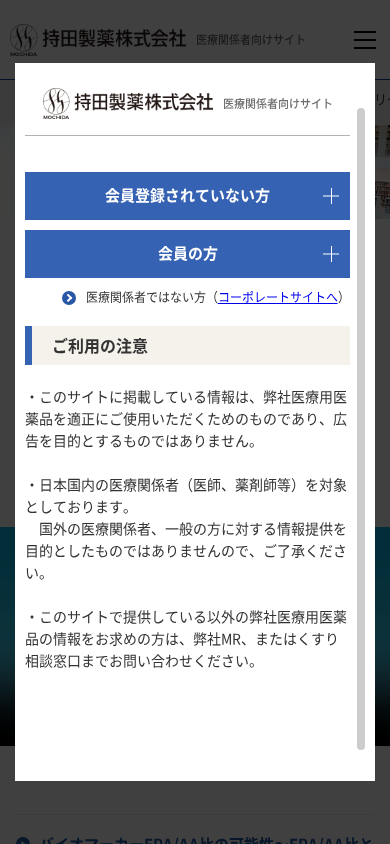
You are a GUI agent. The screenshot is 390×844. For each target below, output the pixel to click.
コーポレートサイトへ (278, 297)
